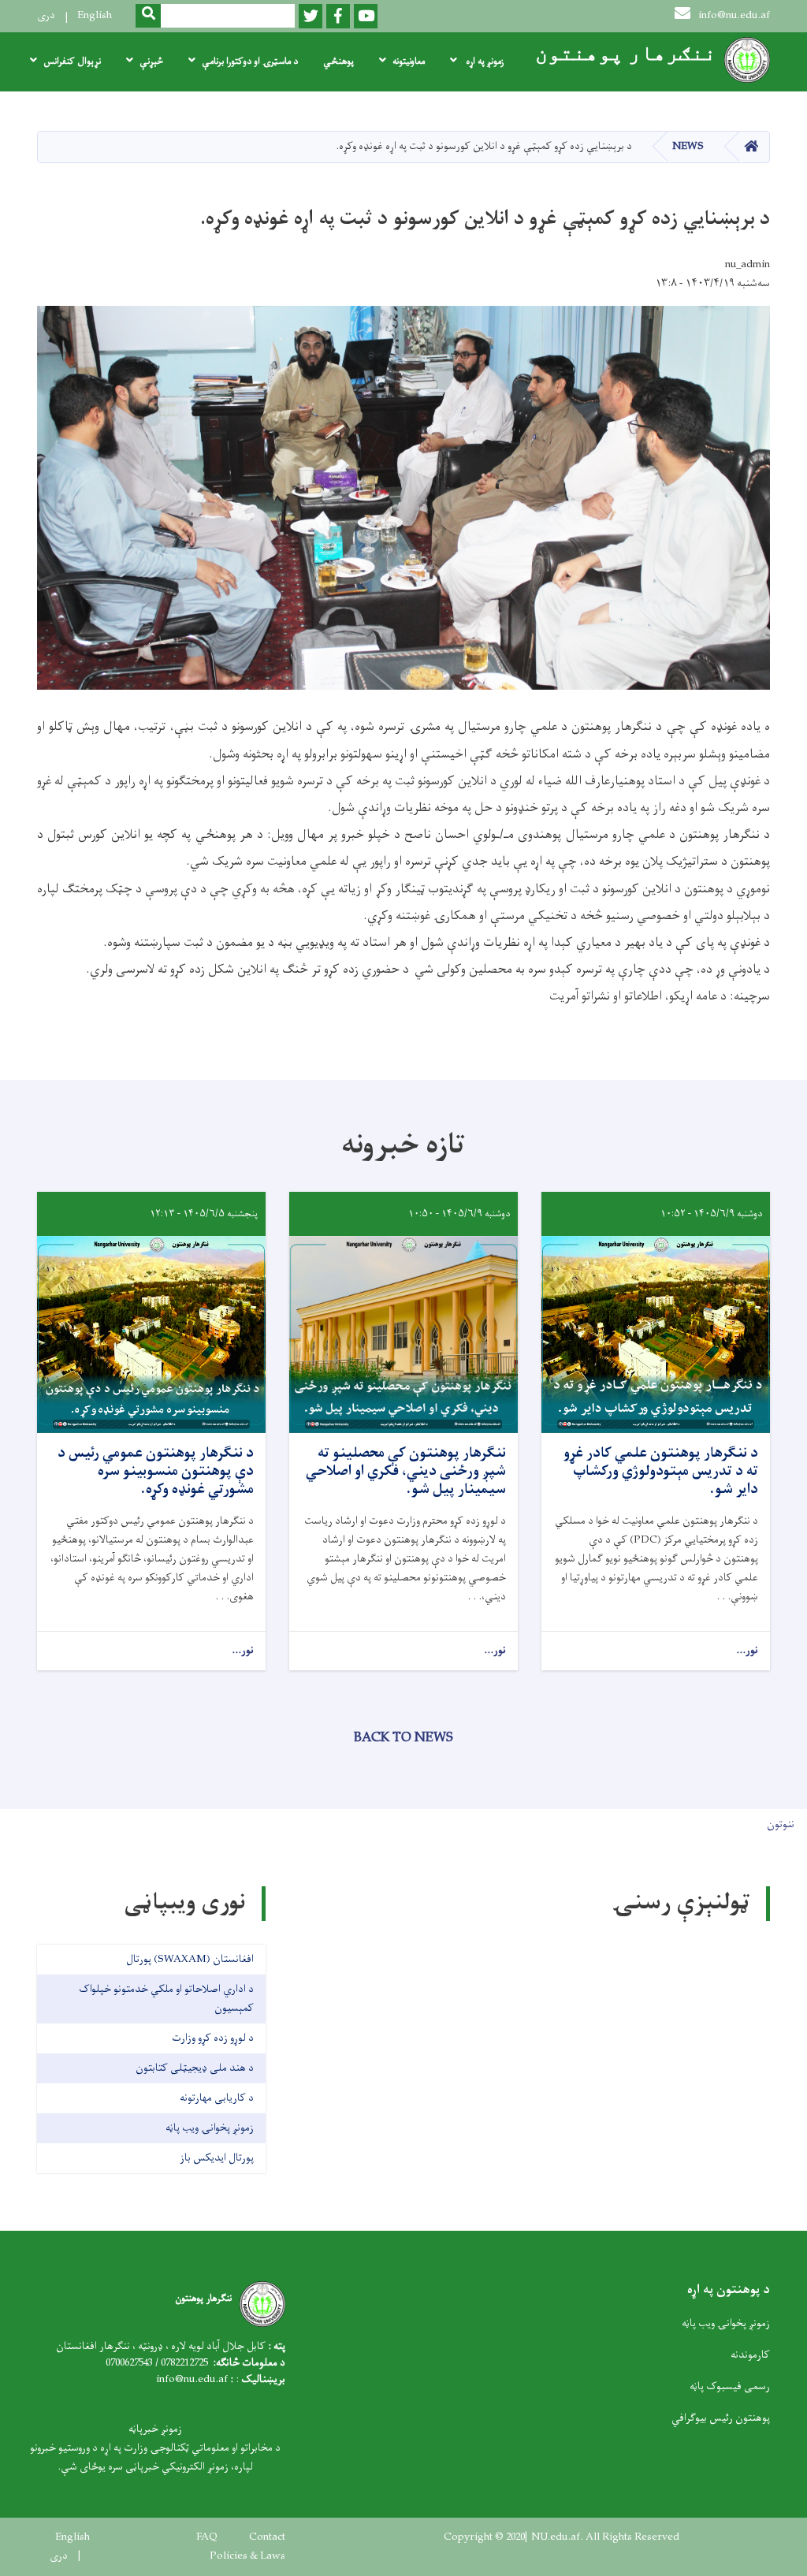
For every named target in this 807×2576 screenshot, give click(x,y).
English (95, 15)
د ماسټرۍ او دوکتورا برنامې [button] (250, 61)
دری (46, 15)
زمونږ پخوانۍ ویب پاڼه (726, 2323)
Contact (267, 2537)
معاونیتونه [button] (409, 61)
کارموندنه (750, 2355)
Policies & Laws (247, 2556)
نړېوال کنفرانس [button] (72, 61)
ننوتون (781, 1824)
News (688, 146)
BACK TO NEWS (403, 1738)
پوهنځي (338, 61)
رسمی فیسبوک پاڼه (730, 2386)
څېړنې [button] (151, 61)
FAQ (207, 2537)
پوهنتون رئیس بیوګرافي (721, 2418)
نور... (747, 1651)
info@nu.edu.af (734, 15)
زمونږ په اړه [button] (483, 61)
